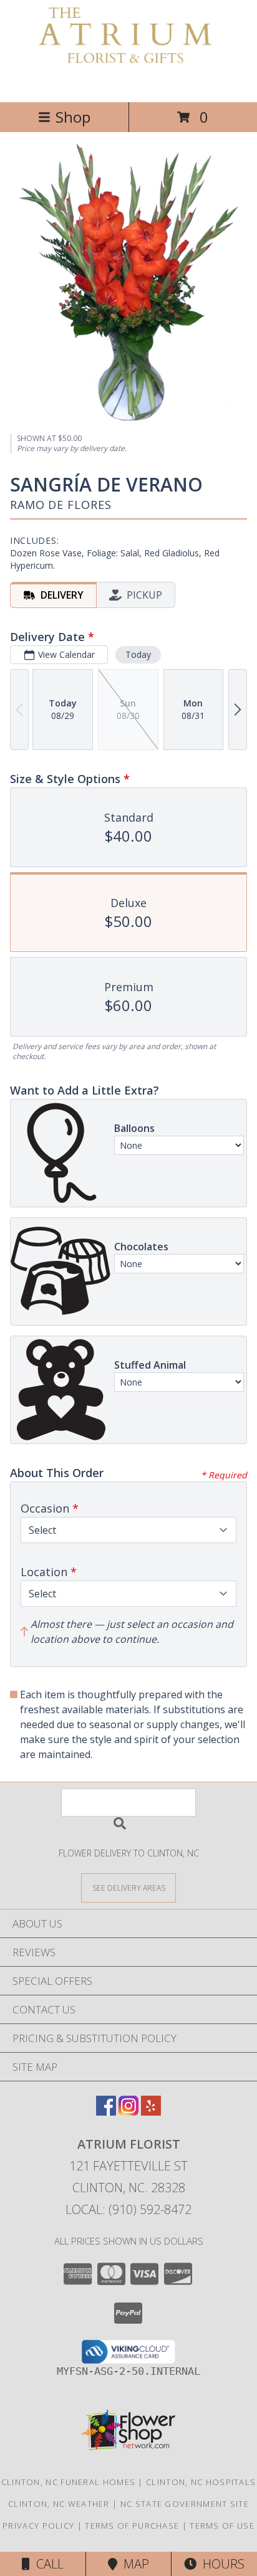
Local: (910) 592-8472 (128, 2209)
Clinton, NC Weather (59, 2504)
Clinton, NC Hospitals (201, 2482)
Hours (221, 2564)
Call (47, 2564)
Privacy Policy (38, 2526)
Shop (73, 117)
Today (138, 654)
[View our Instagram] (128, 2112)
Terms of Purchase (132, 2526)
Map (133, 2564)
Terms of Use (222, 2526)
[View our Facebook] (106, 2112)
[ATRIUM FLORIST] (128, 84)
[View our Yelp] (151, 2112)
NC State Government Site (185, 2504)
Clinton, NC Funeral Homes (69, 2482)
